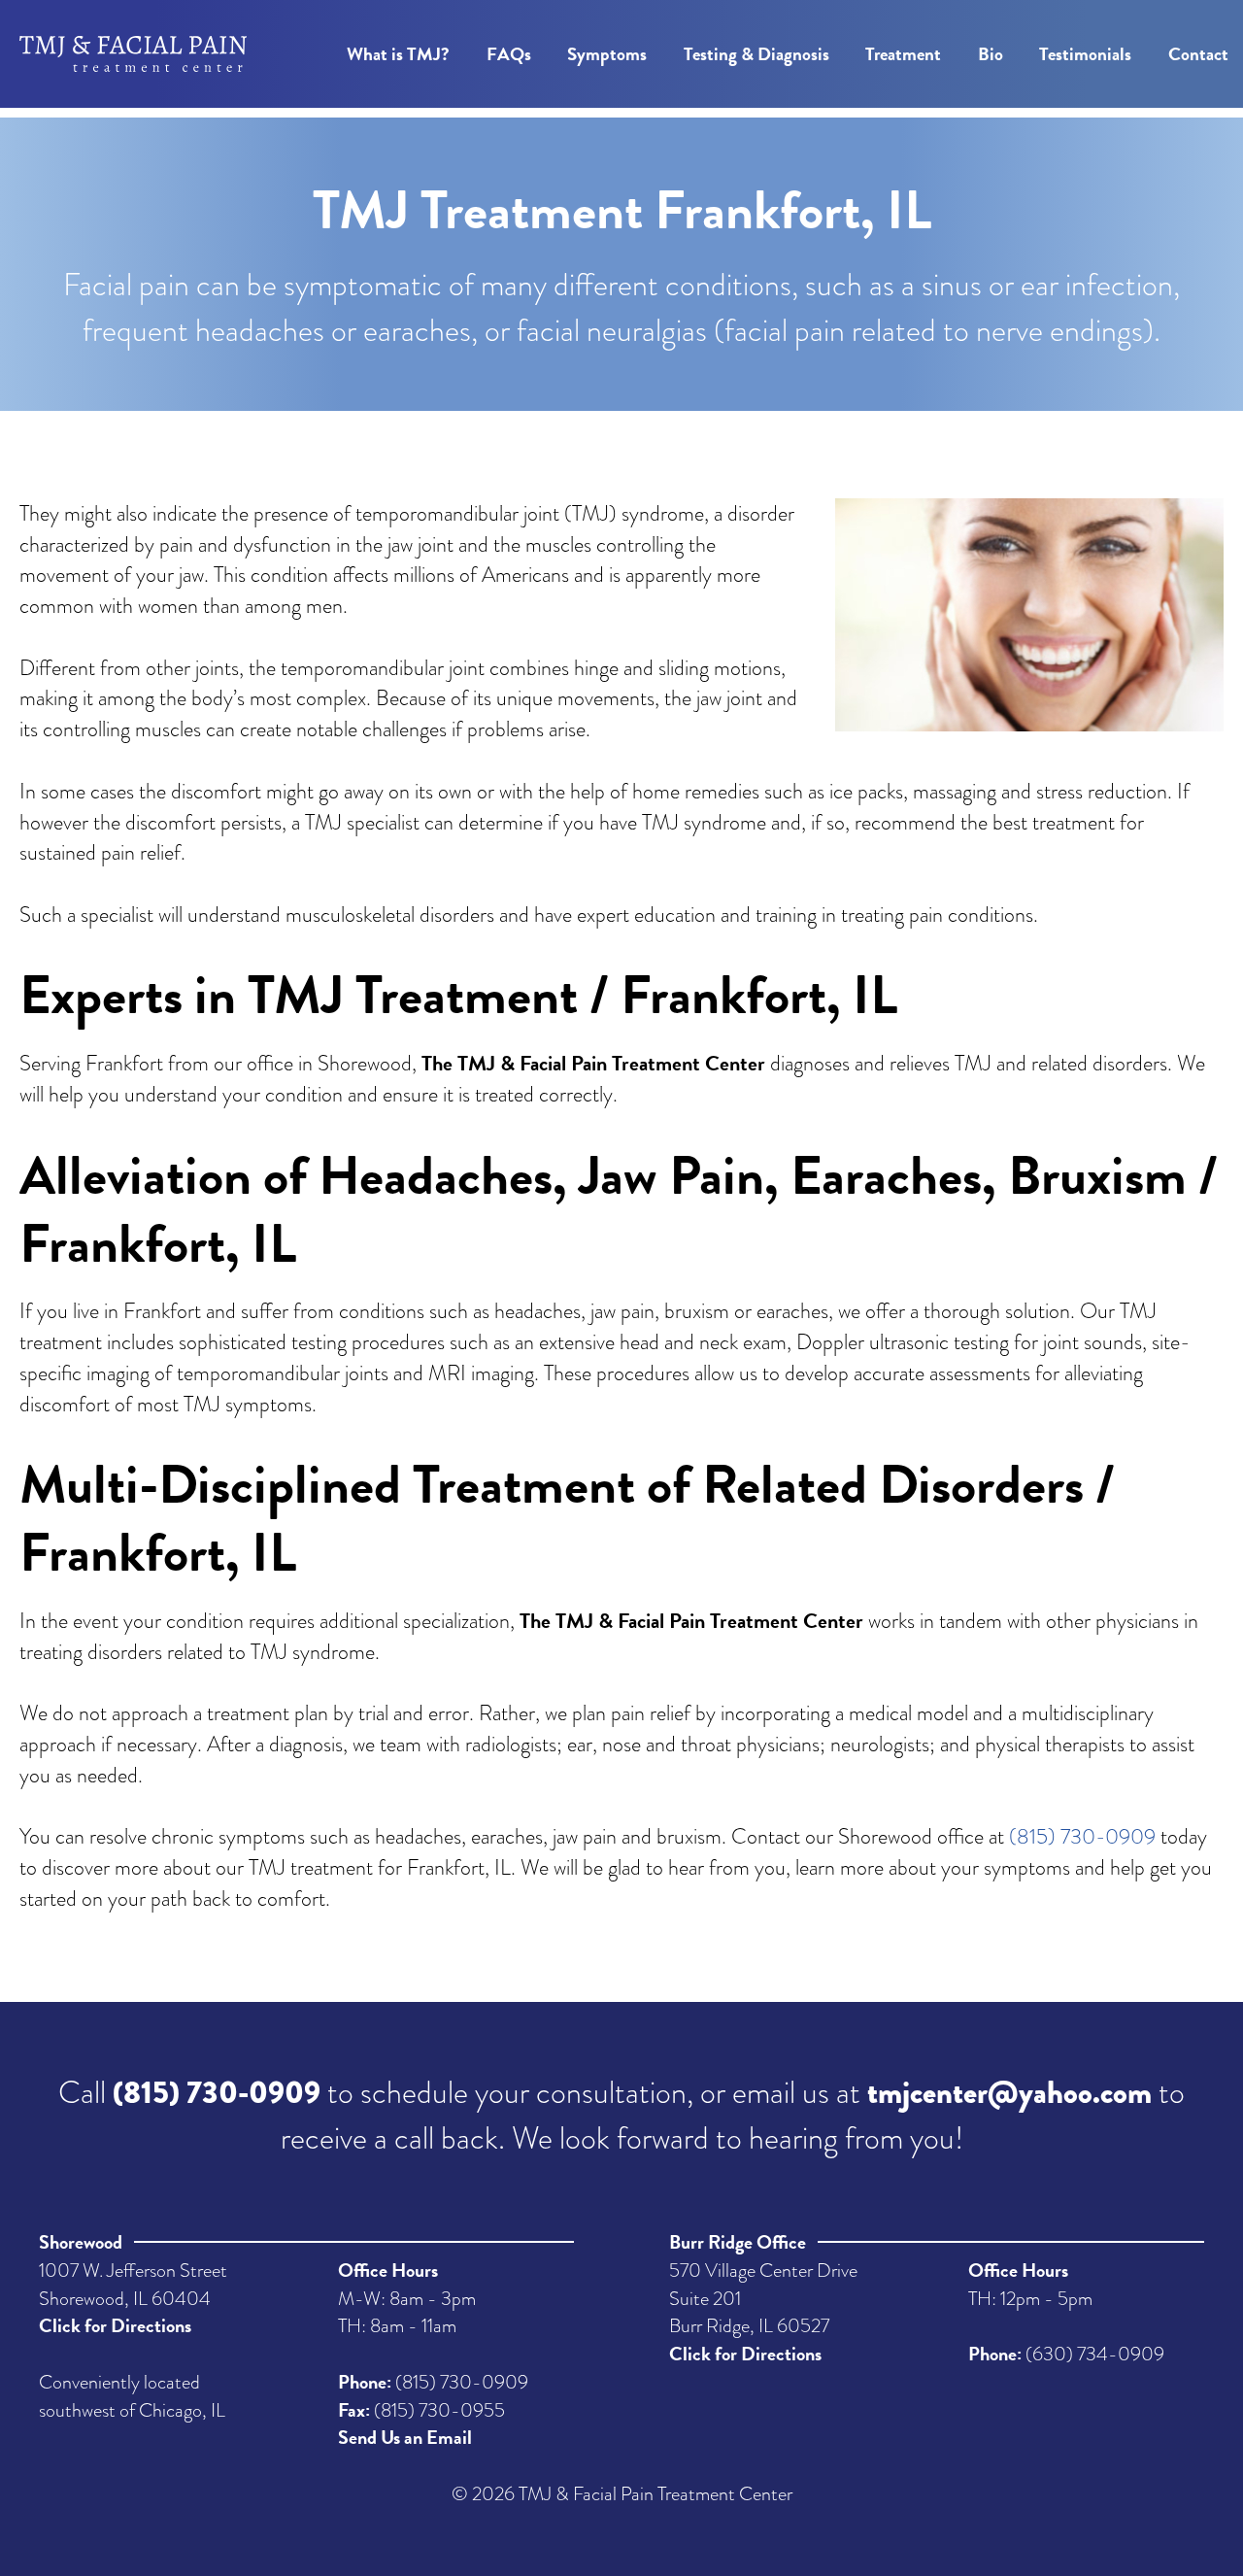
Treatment (903, 54)
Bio (991, 54)
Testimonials (1085, 54)
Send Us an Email (405, 2437)
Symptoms (607, 54)
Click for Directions (115, 2325)
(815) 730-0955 (439, 2410)
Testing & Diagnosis (756, 54)
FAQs (509, 54)
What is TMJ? (398, 54)
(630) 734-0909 (1095, 2354)
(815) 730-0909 (1082, 1836)
